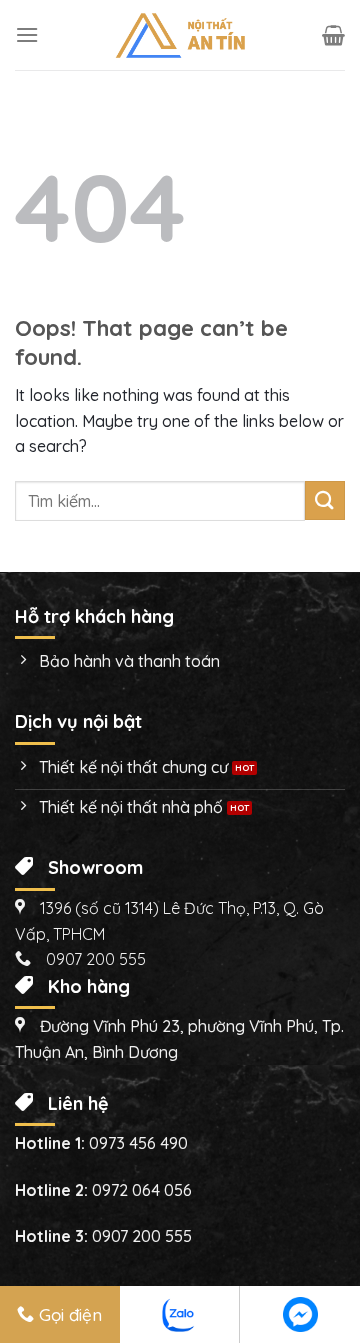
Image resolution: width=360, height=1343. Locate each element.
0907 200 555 (142, 1236)
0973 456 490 (138, 1143)
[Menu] (27, 34)
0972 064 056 (142, 1190)
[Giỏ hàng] (333, 35)
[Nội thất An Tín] (180, 35)
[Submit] (325, 500)
